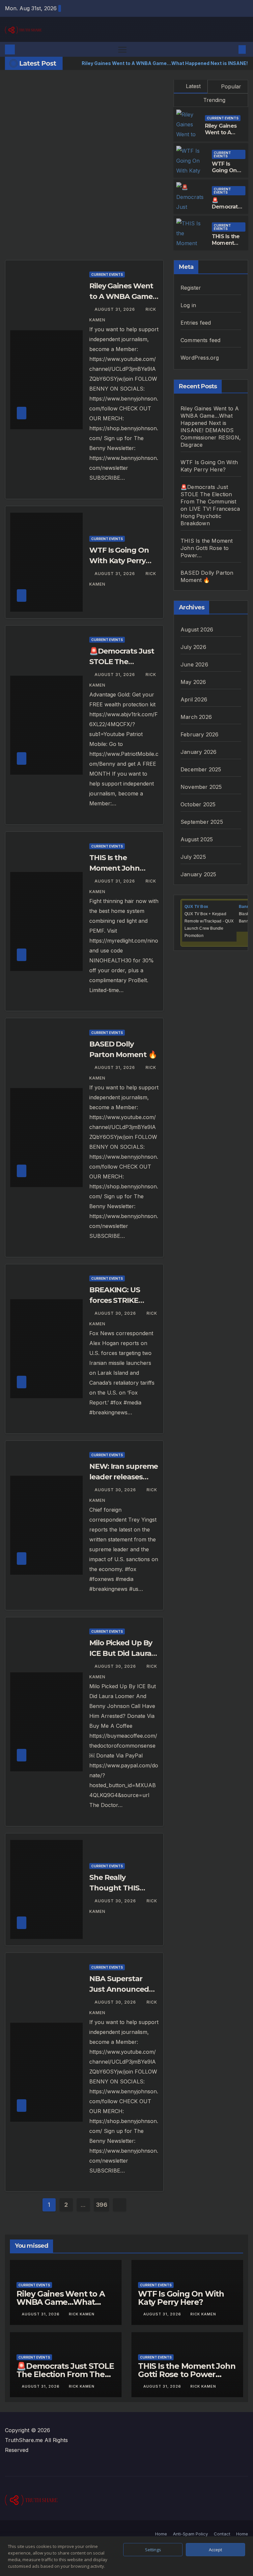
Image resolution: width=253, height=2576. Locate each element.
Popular (230, 86)
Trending (213, 100)
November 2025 (201, 787)
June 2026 (194, 664)
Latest (193, 86)
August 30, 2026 (116, 1313)
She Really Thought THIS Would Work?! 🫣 (120, 1888)
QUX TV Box (196, 907)
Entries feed (196, 323)
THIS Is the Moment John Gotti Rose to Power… (207, 548)
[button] (232, 49)
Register (191, 288)
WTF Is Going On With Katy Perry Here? (227, 174)
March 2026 (196, 717)
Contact (222, 2534)
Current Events (223, 118)
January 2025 (198, 874)
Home (161, 2534)
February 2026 (200, 734)
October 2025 (198, 804)
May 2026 (193, 682)
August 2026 (197, 629)
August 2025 (197, 839)
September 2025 (202, 822)
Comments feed (201, 340)
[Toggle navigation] (122, 49)
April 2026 (194, 699)
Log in (188, 305)
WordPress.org (200, 358)
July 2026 (193, 647)
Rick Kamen (82, 2314)
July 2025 (193, 857)
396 (102, 2205)
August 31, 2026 (115, 309)
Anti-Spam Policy (190, 2534)
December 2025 (201, 769)
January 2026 (198, 752)
